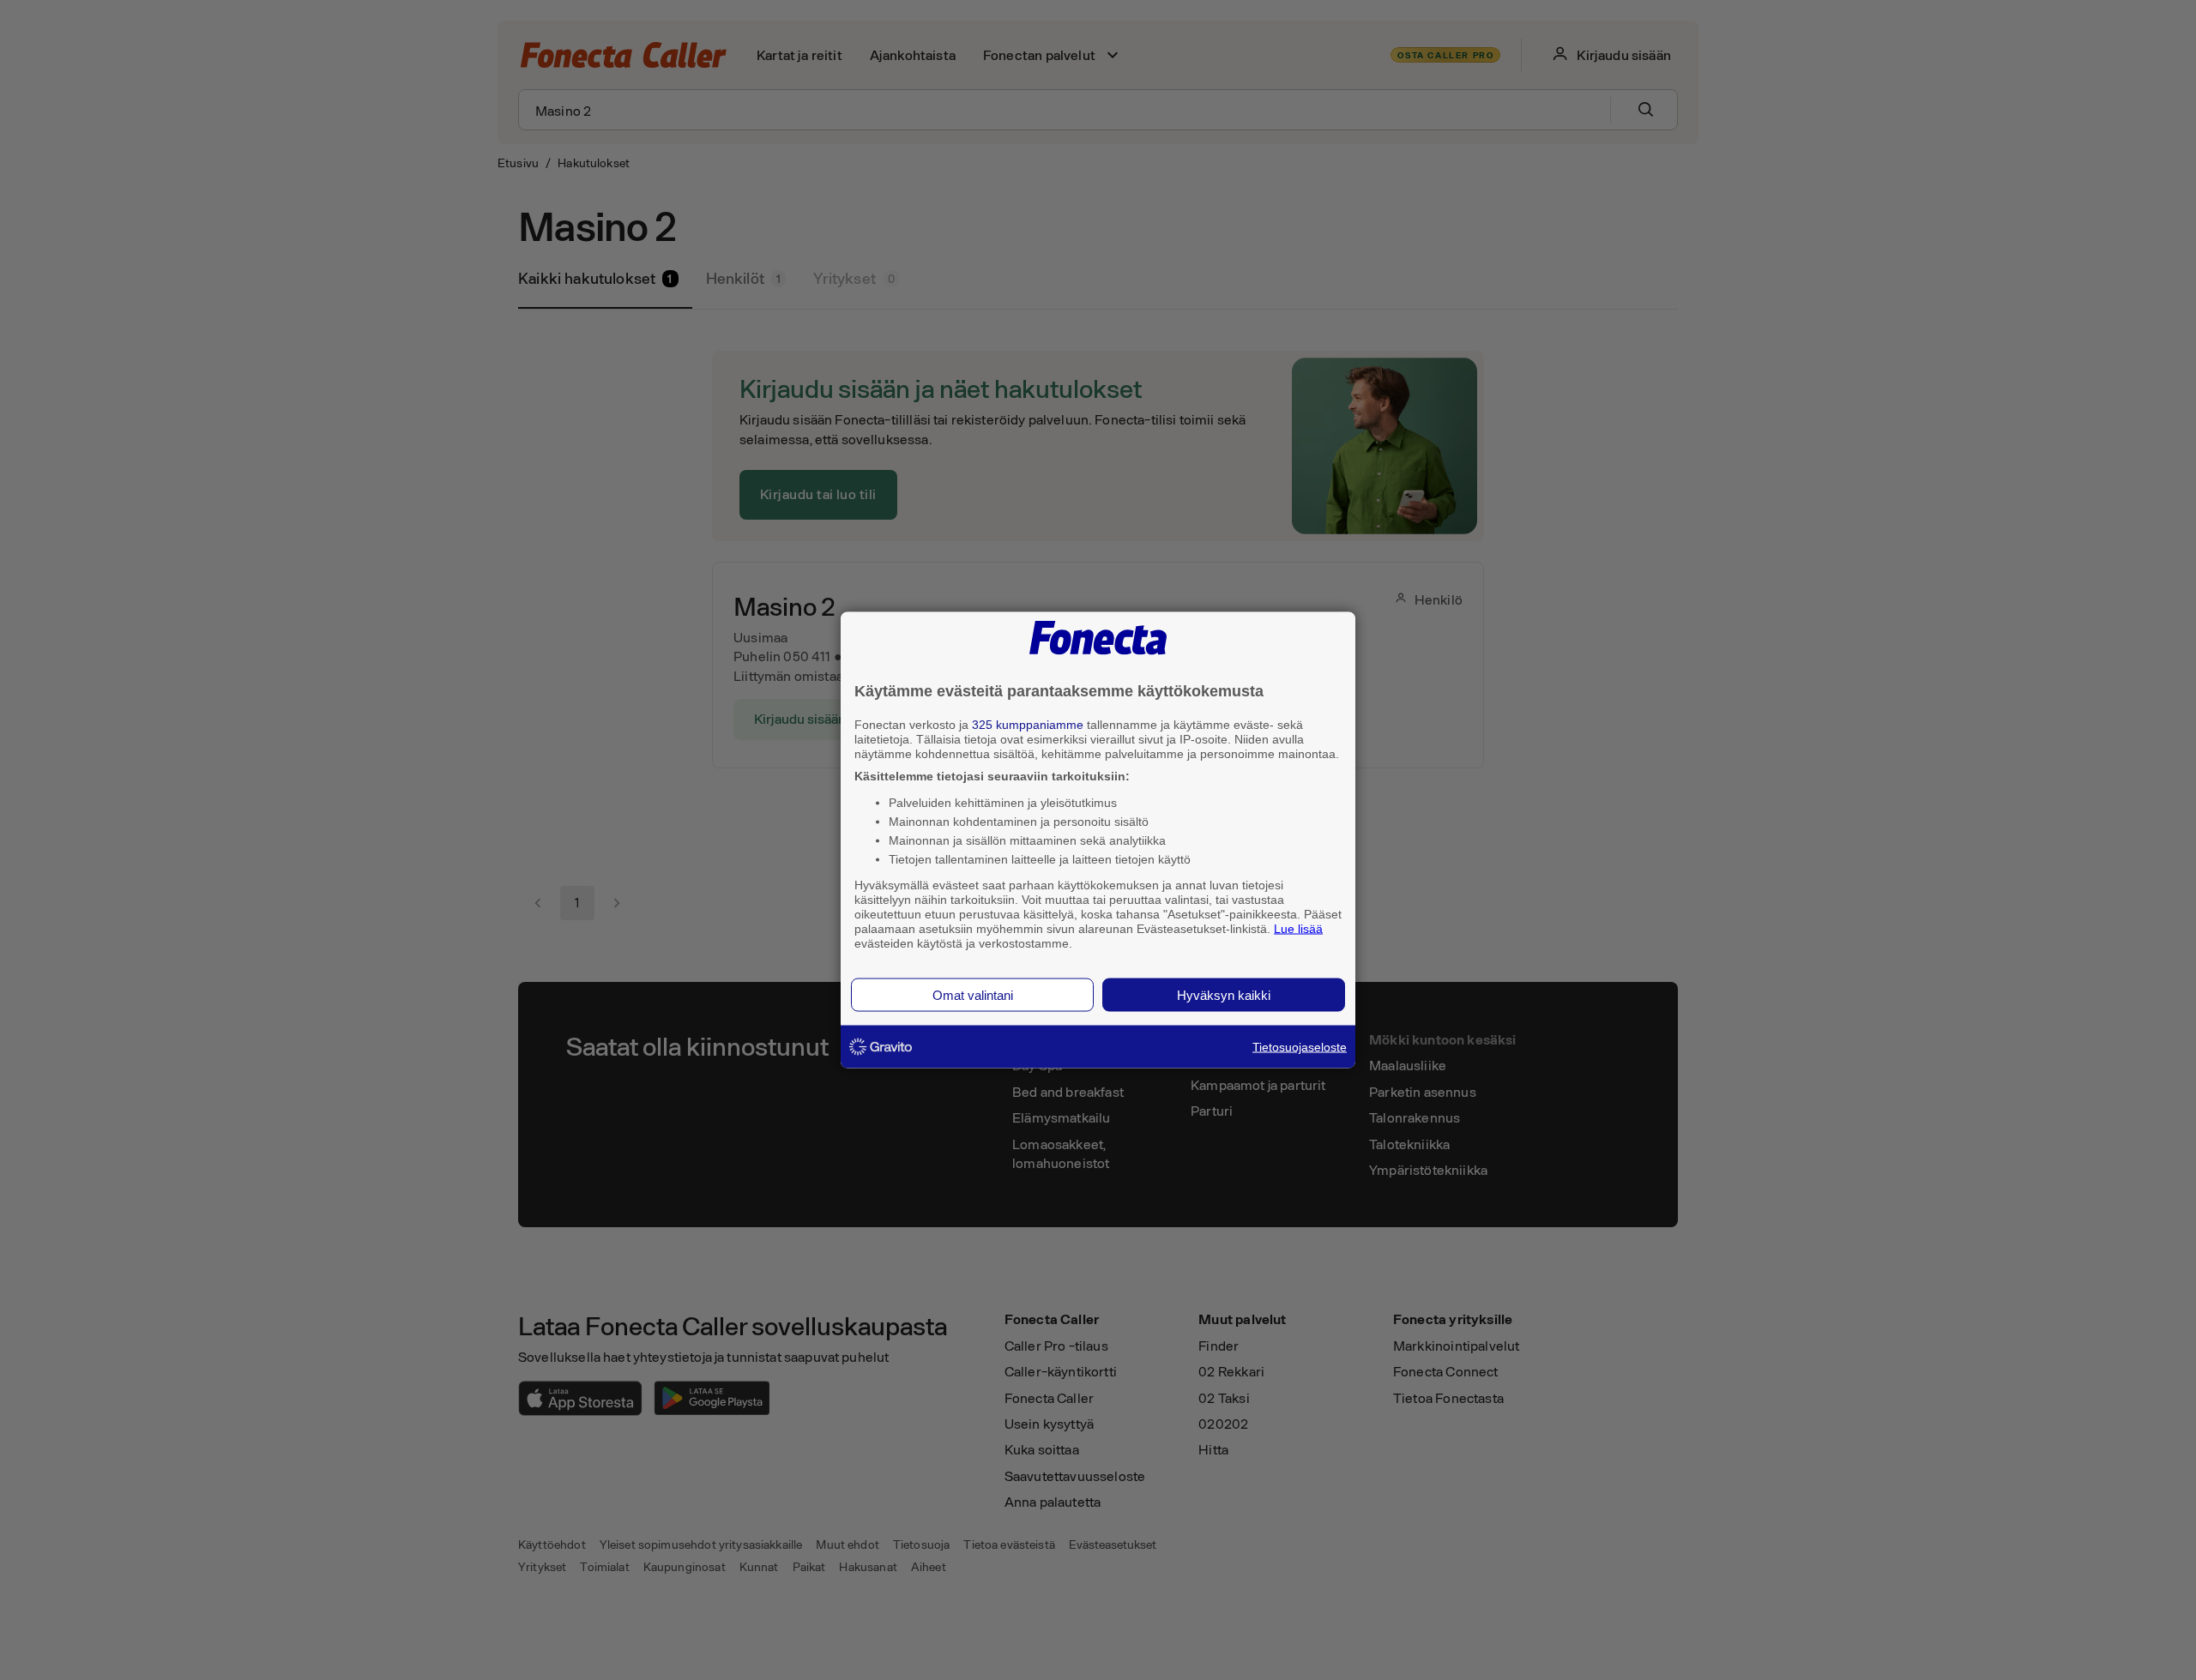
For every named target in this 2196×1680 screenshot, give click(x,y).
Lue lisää (1298, 928)
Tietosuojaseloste (1300, 1047)
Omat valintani (973, 995)
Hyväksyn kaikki (1224, 995)
